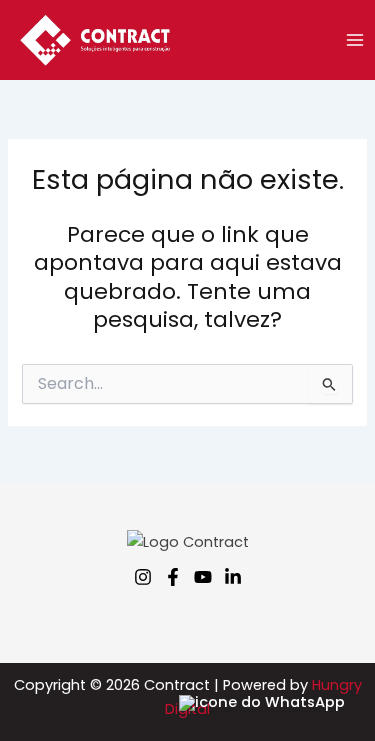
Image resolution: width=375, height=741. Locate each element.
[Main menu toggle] (355, 40)
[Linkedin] (233, 577)
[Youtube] (203, 577)
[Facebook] (173, 577)
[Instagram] (143, 577)
